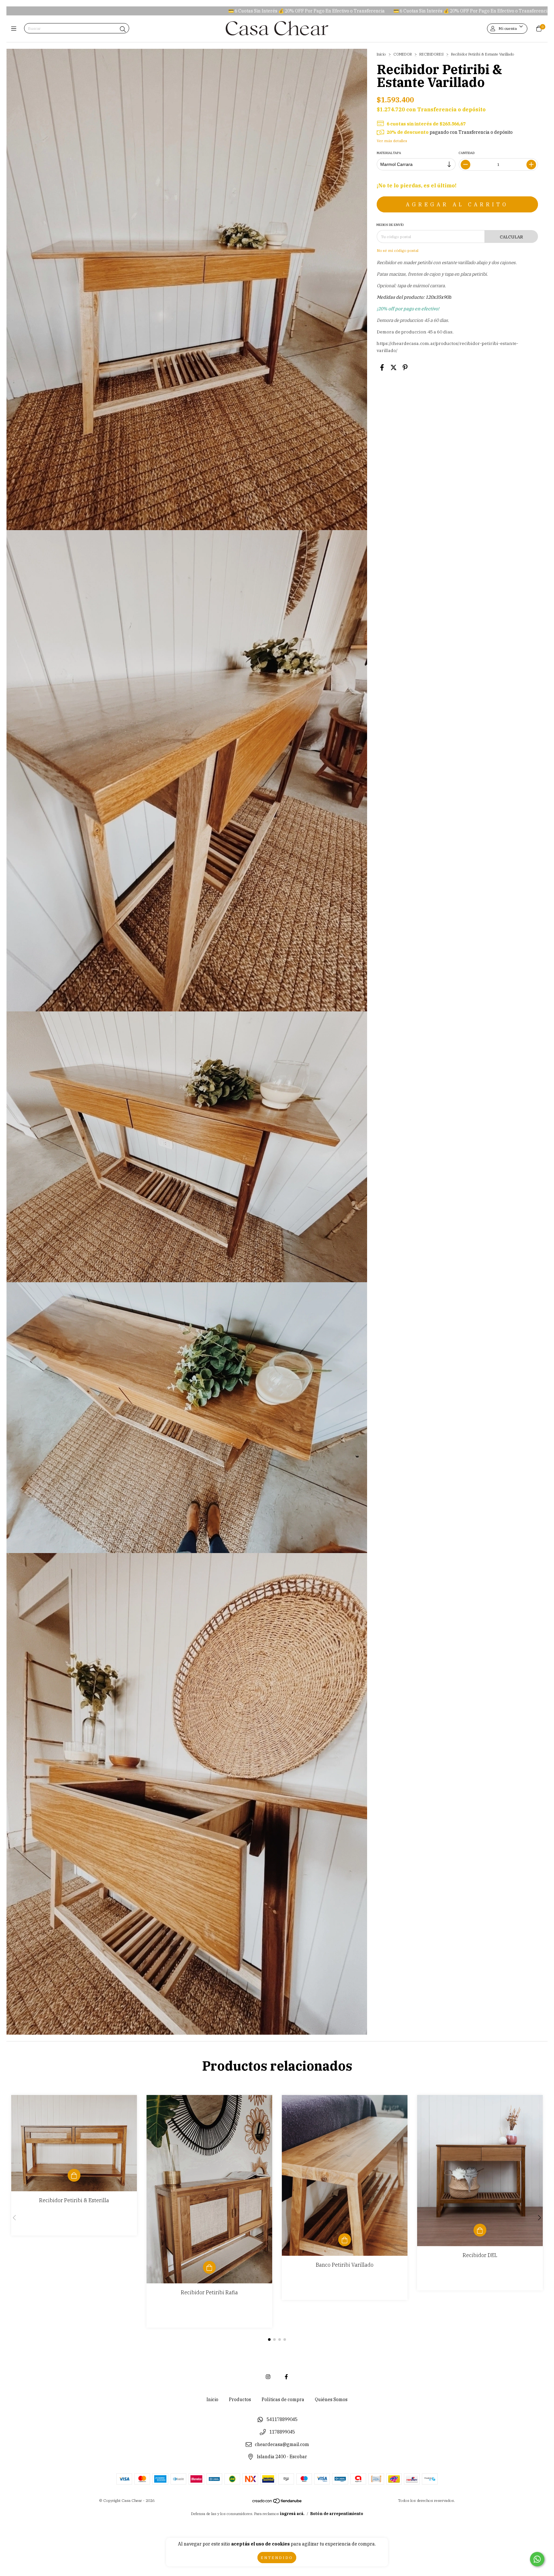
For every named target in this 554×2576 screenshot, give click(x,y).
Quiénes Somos (331, 2400)
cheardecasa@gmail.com (282, 2444)
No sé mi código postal (398, 250)
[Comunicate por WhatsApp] (537, 2559)
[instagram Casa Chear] (268, 2377)
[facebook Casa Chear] (286, 2377)
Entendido (277, 2558)
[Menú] (15, 29)
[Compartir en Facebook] (382, 367)
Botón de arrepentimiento (337, 2514)
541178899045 (282, 2420)
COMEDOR (403, 54)
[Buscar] (123, 29)
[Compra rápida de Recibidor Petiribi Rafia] (209, 2267)
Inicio (381, 54)
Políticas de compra (283, 2400)
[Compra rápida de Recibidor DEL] (480, 2230)
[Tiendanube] (277, 2502)
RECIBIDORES (432, 54)
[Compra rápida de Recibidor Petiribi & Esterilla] (74, 2175)
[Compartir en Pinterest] (405, 367)
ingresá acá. (292, 2514)
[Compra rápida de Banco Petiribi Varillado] (345, 2240)
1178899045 (282, 2432)
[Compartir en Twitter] (394, 367)
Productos (240, 2400)
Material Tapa (389, 153)
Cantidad (467, 153)
